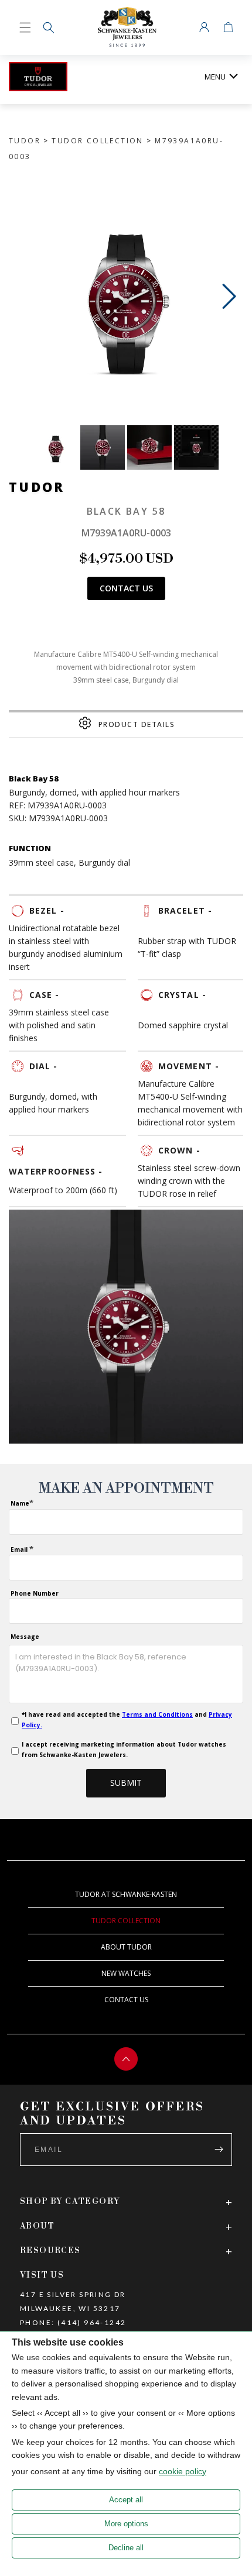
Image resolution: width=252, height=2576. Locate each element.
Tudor (25, 141)
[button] (49, 27)
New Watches (126, 1973)
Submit (126, 1783)
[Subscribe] (219, 2150)
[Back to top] (126, 2059)
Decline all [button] (126, 2548)
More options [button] (126, 2524)
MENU (215, 77)
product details (137, 724)
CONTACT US (126, 2000)
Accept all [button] (126, 2500)
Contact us (126, 588)
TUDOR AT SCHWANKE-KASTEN (126, 1894)
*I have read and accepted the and (127, 1720)
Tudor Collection (97, 141)
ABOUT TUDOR (126, 1947)
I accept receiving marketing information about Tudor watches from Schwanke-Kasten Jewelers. (124, 1750)
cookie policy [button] (183, 2471)
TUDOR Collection (126, 1921)
